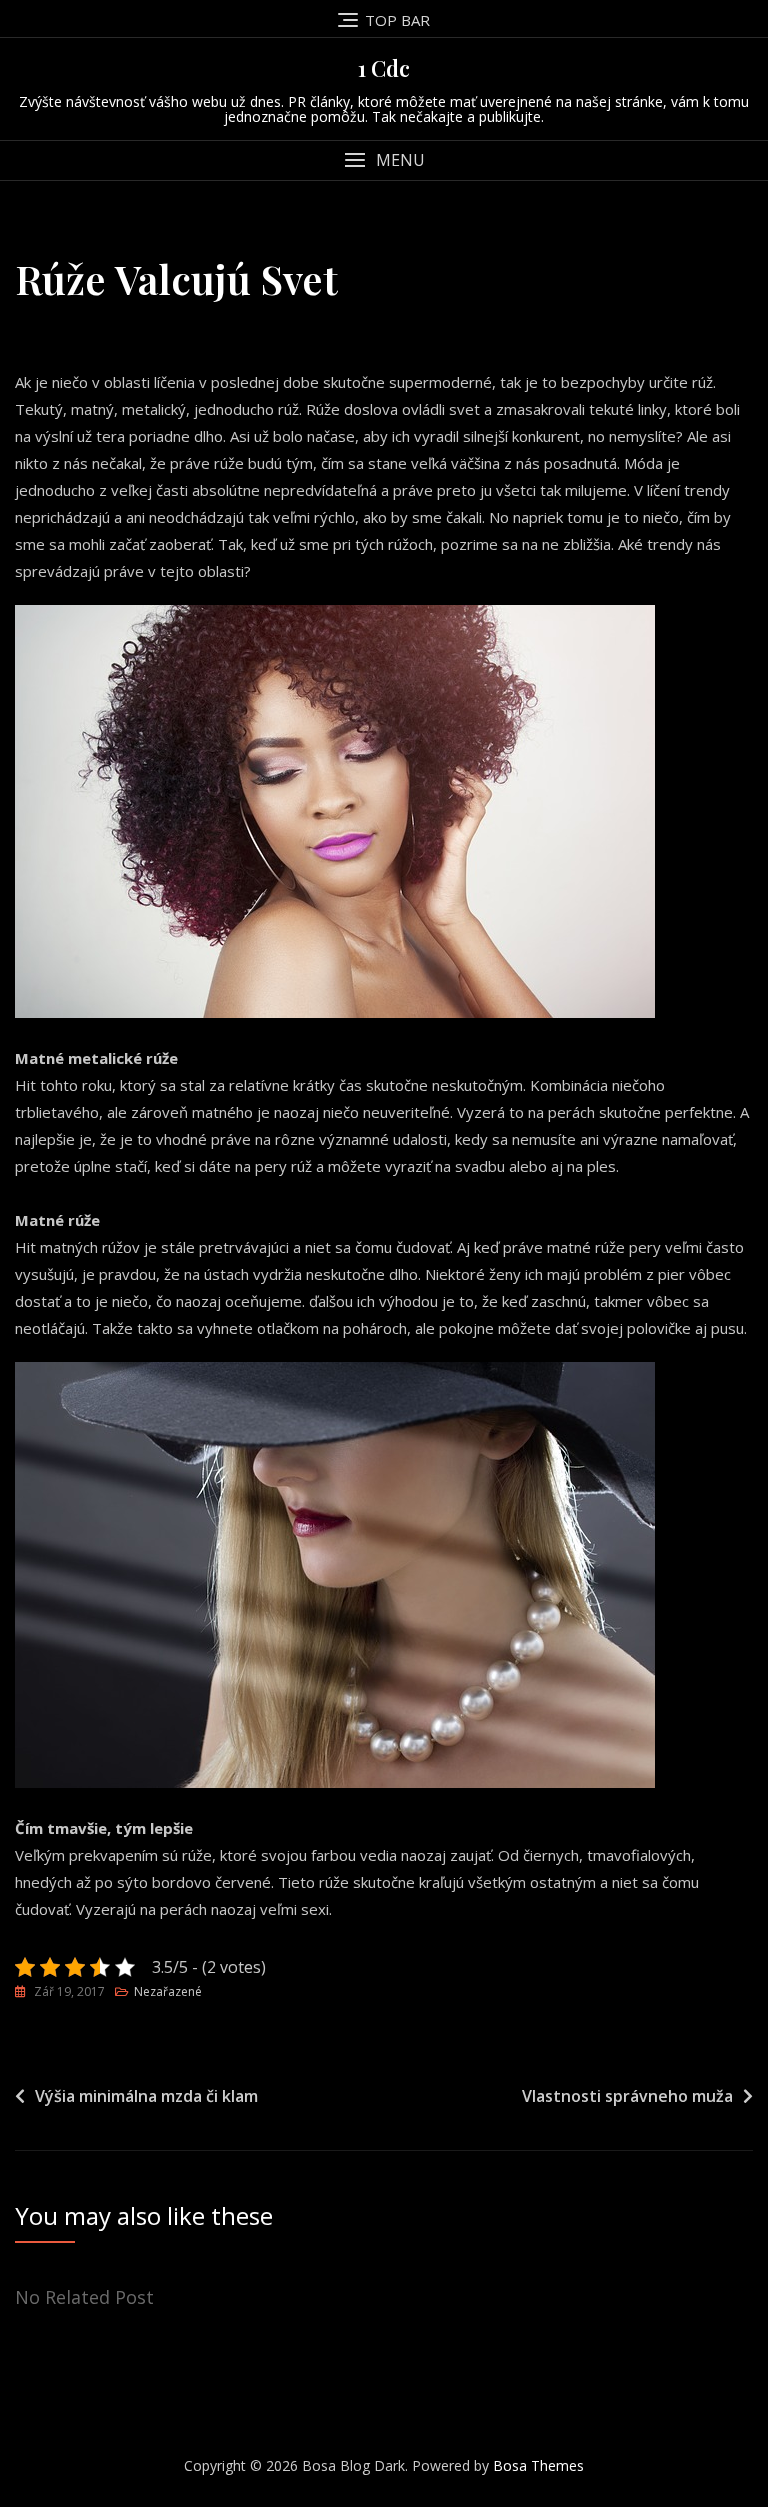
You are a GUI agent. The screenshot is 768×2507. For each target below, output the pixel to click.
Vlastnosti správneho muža (627, 2096)
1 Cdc (384, 68)
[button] (384, 160)
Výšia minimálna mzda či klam (146, 2096)
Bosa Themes (538, 2465)
